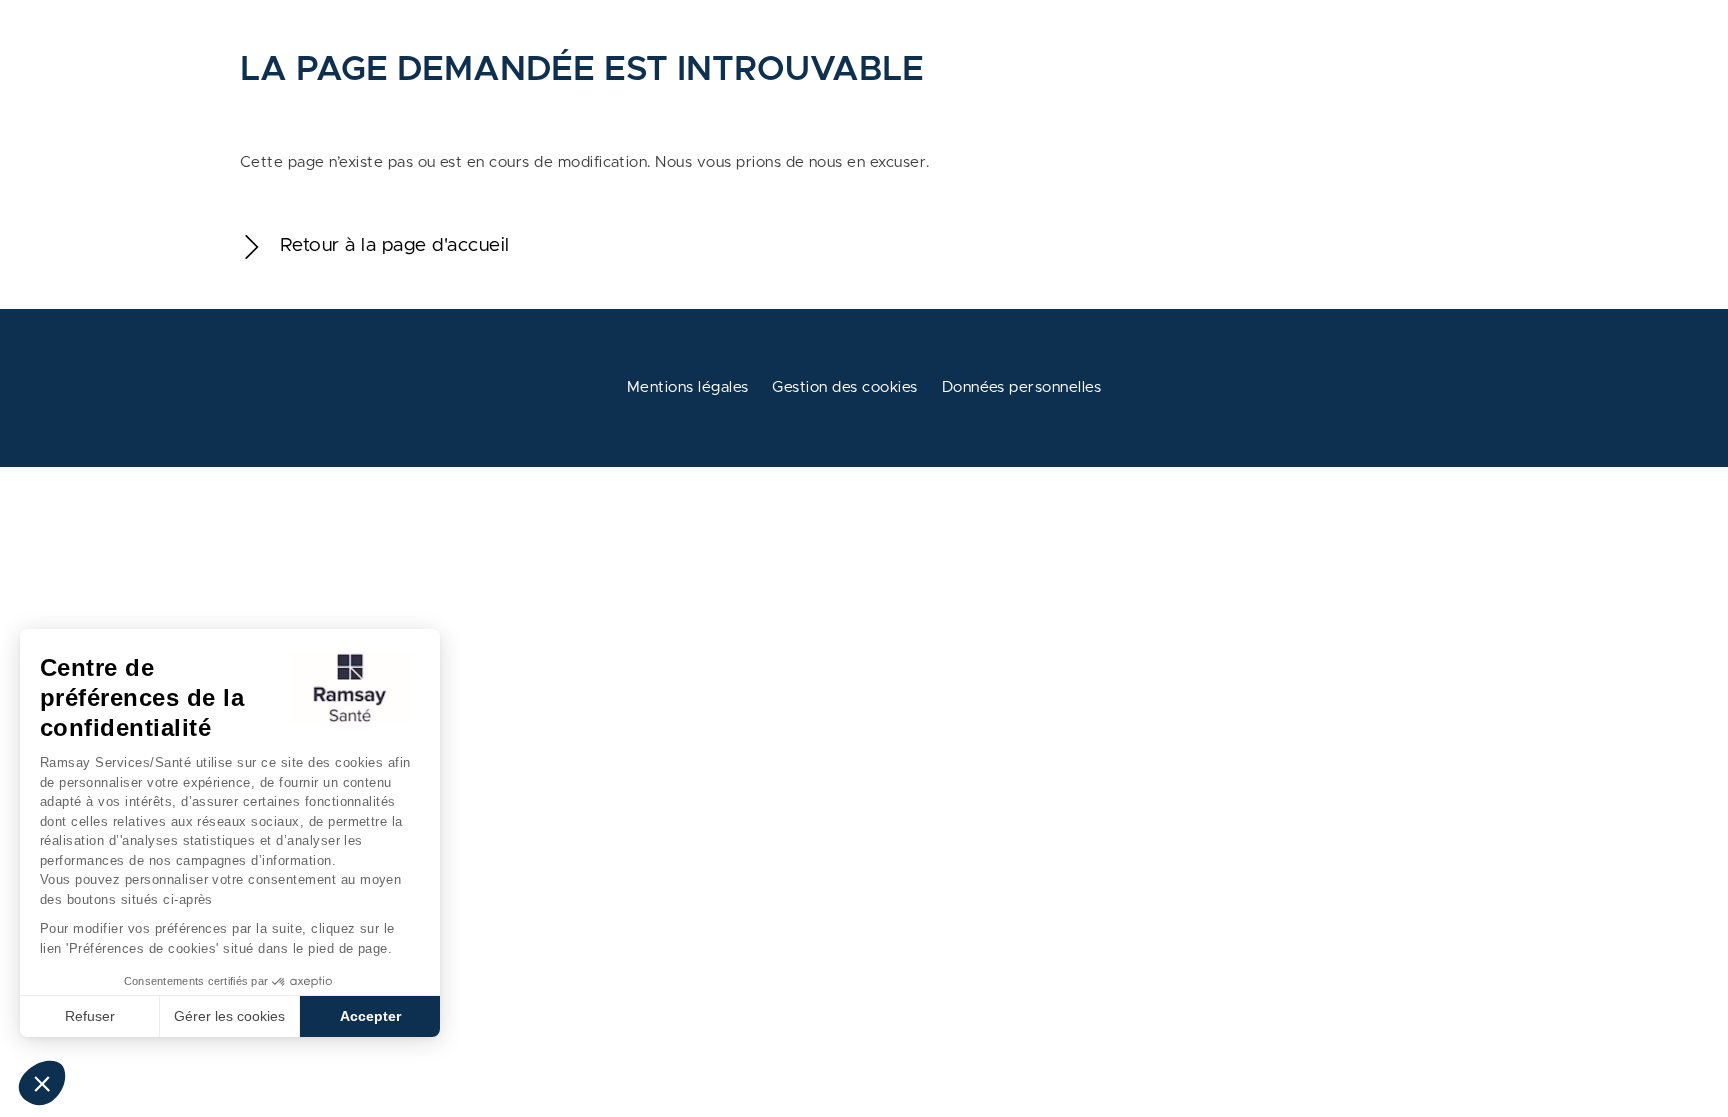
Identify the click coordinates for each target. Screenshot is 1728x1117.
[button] (42, 1083)
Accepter (370, 1016)
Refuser (90, 1016)
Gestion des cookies (844, 387)
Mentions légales (688, 387)
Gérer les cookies (229, 1016)
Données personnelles (1022, 387)
